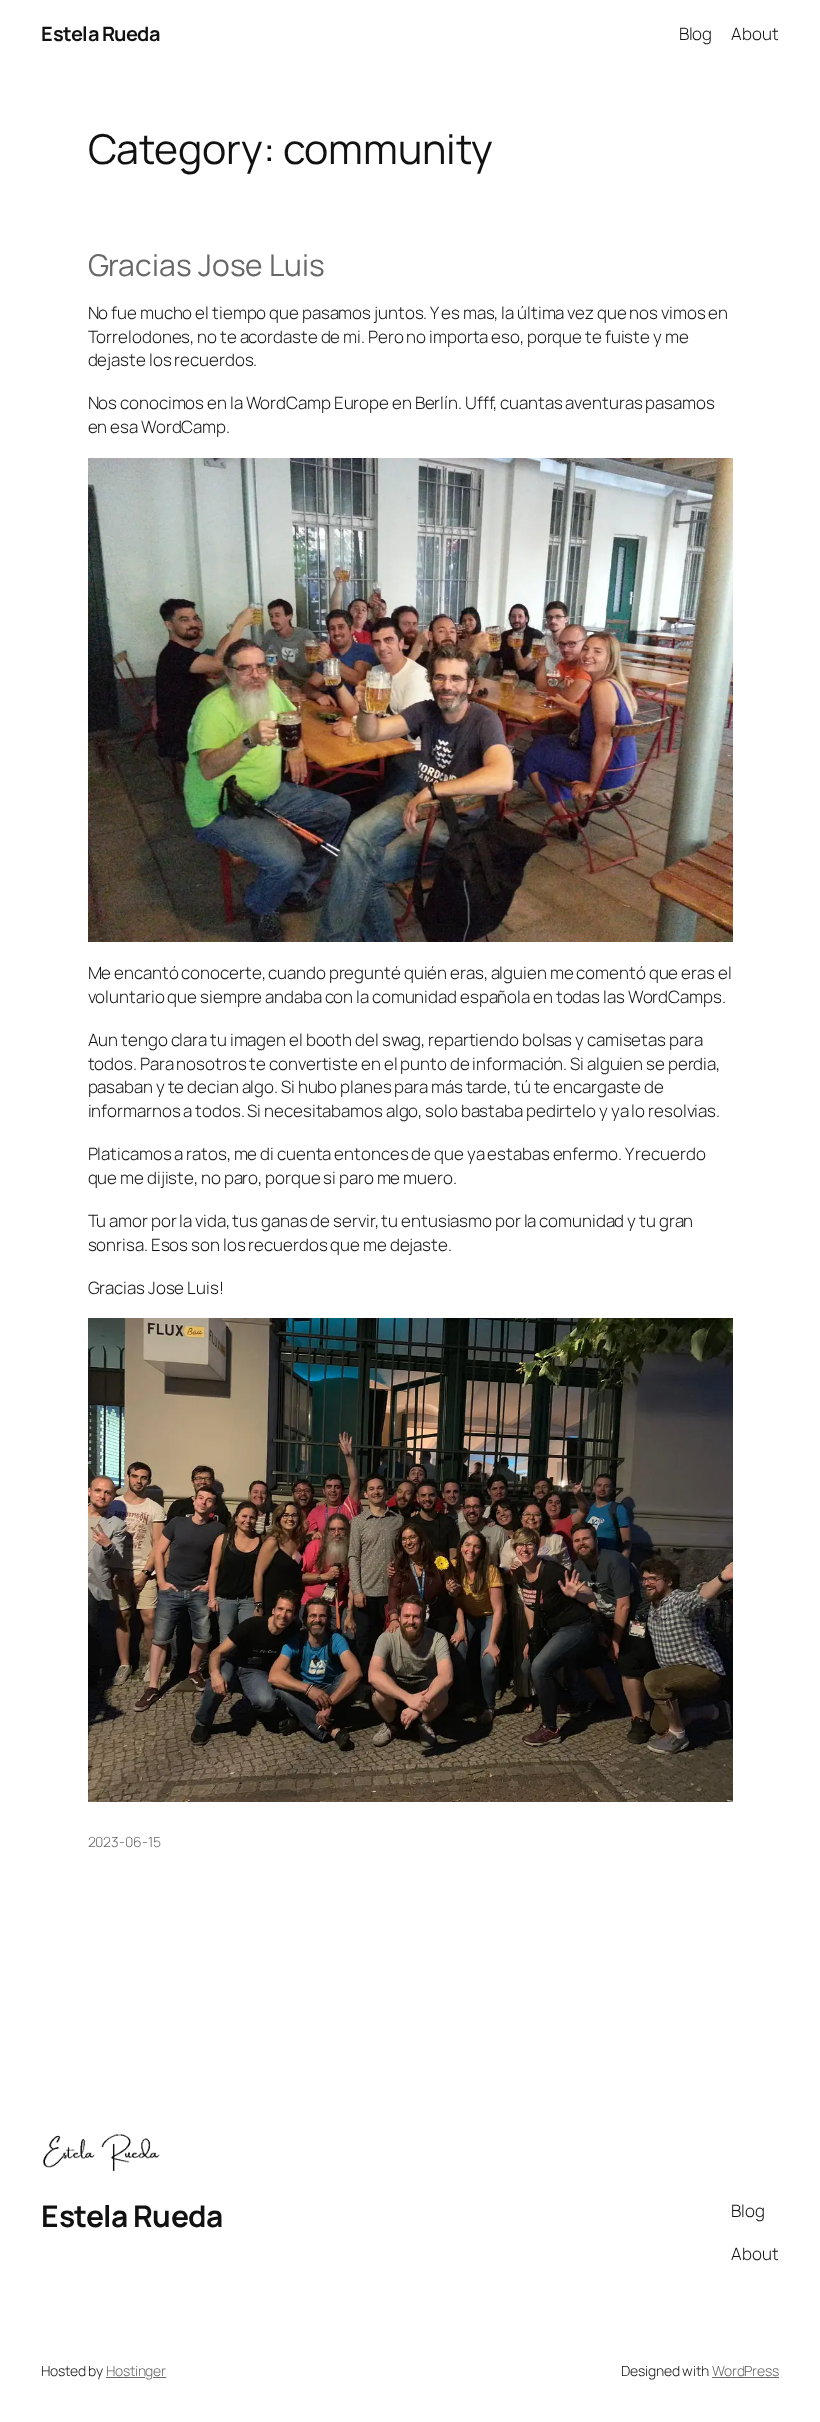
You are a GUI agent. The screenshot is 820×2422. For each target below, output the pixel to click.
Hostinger (136, 2370)
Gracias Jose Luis (206, 265)
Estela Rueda (100, 33)
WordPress (745, 2370)
